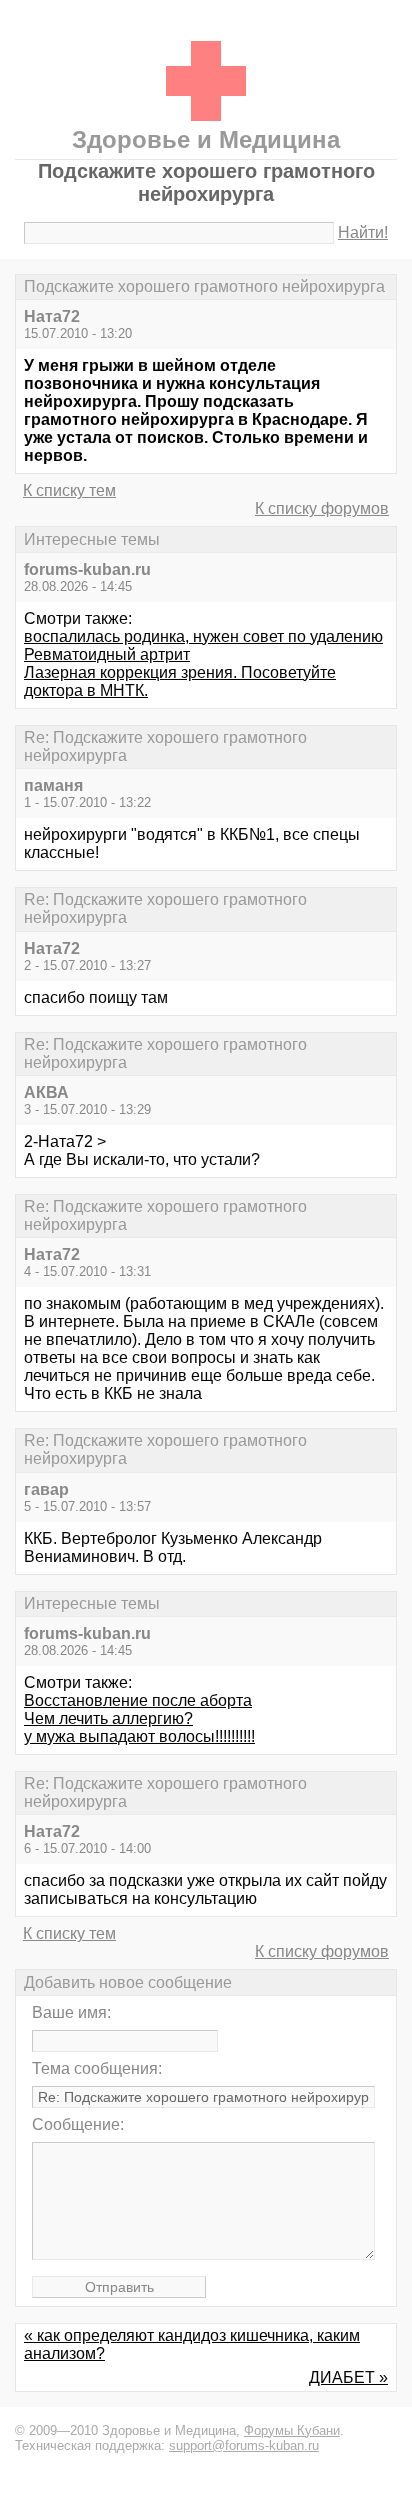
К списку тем (69, 490)
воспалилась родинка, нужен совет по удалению (203, 636)
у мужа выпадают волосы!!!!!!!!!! (139, 1736)
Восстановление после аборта (138, 1700)
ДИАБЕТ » (348, 2377)
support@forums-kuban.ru (244, 2445)
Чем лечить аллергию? (108, 1718)
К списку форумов (322, 508)
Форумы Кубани (292, 2430)
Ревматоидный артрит (107, 654)
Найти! (363, 232)
